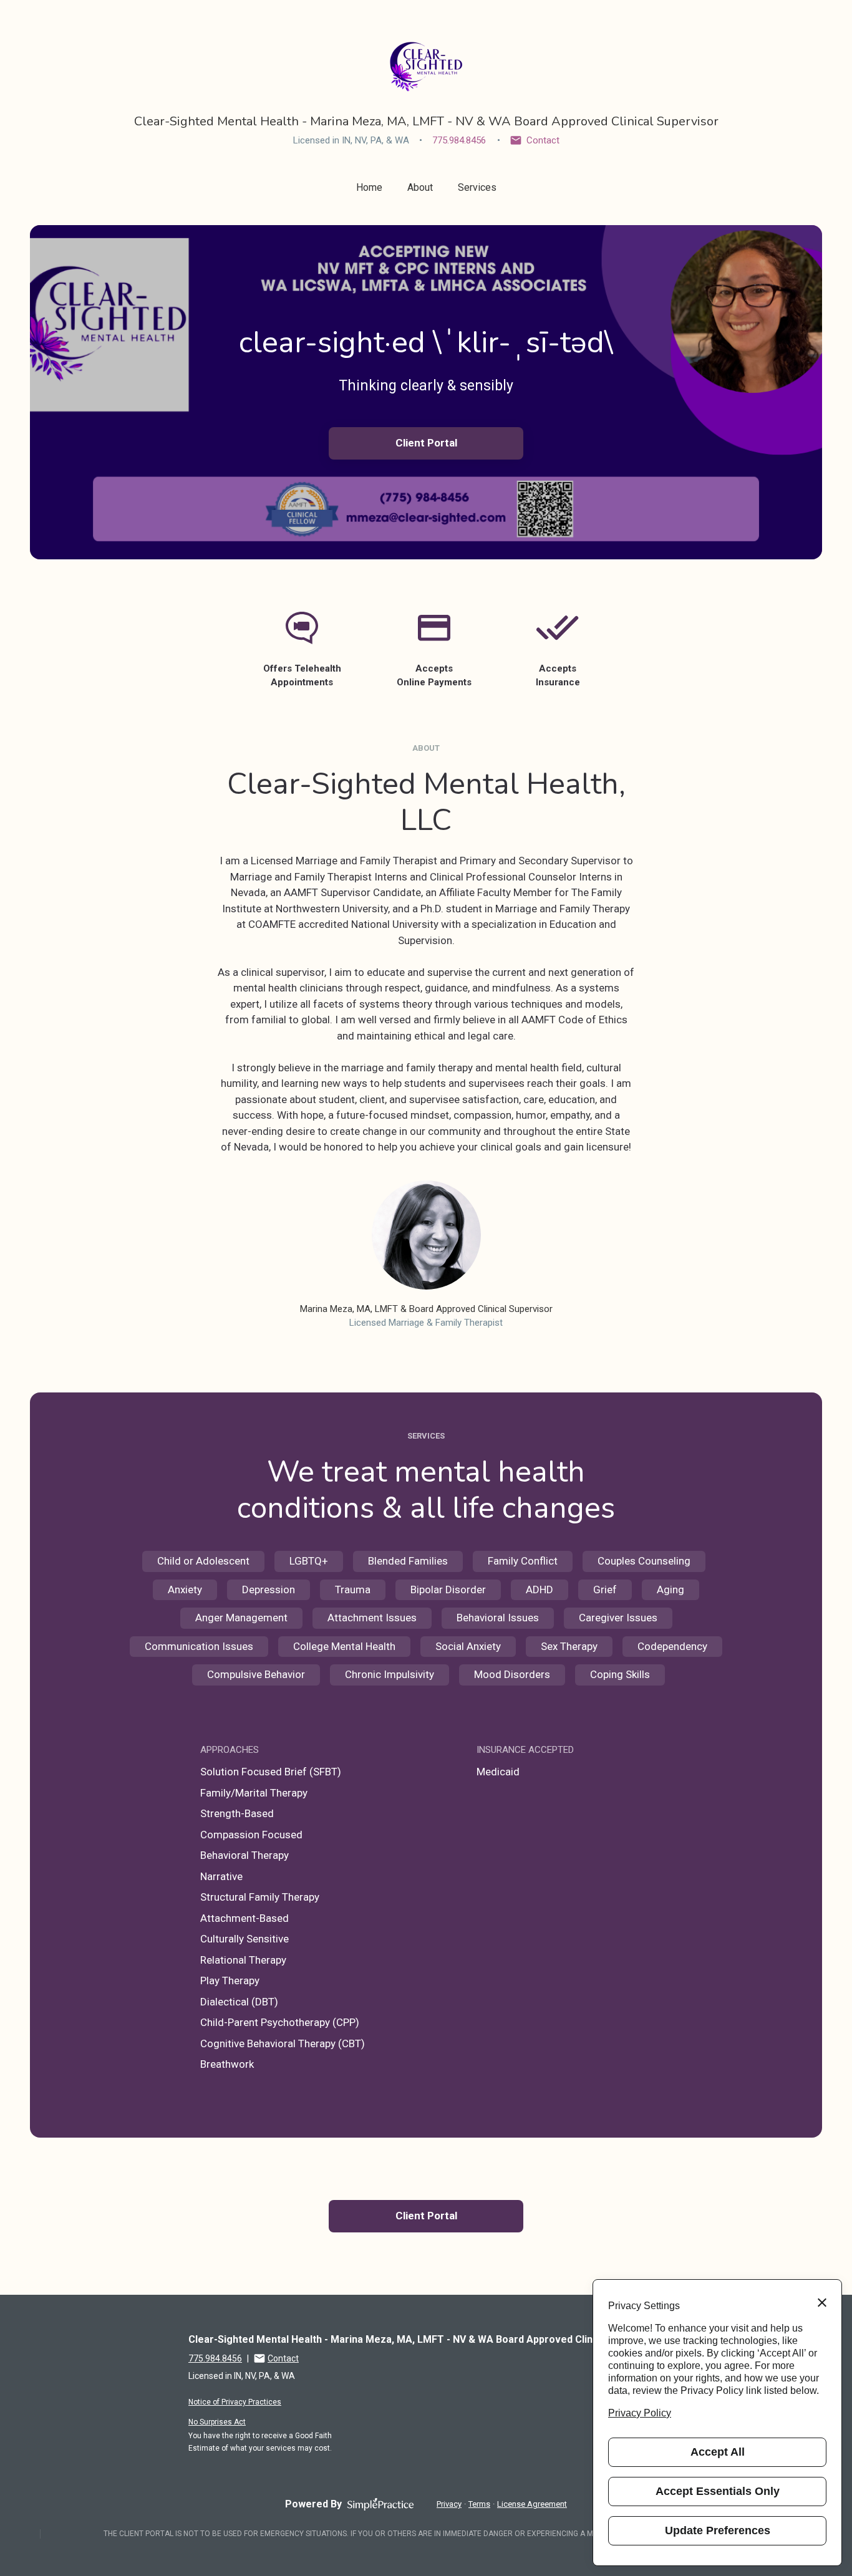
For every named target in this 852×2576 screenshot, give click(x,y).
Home (369, 187)
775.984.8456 (459, 140)
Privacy (449, 2504)
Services (477, 187)
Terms (479, 2504)
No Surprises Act (217, 2422)
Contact (543, 140)
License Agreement (532, 2504)
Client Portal (426, 443)
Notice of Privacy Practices (235, 2402)
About (420, 187)
